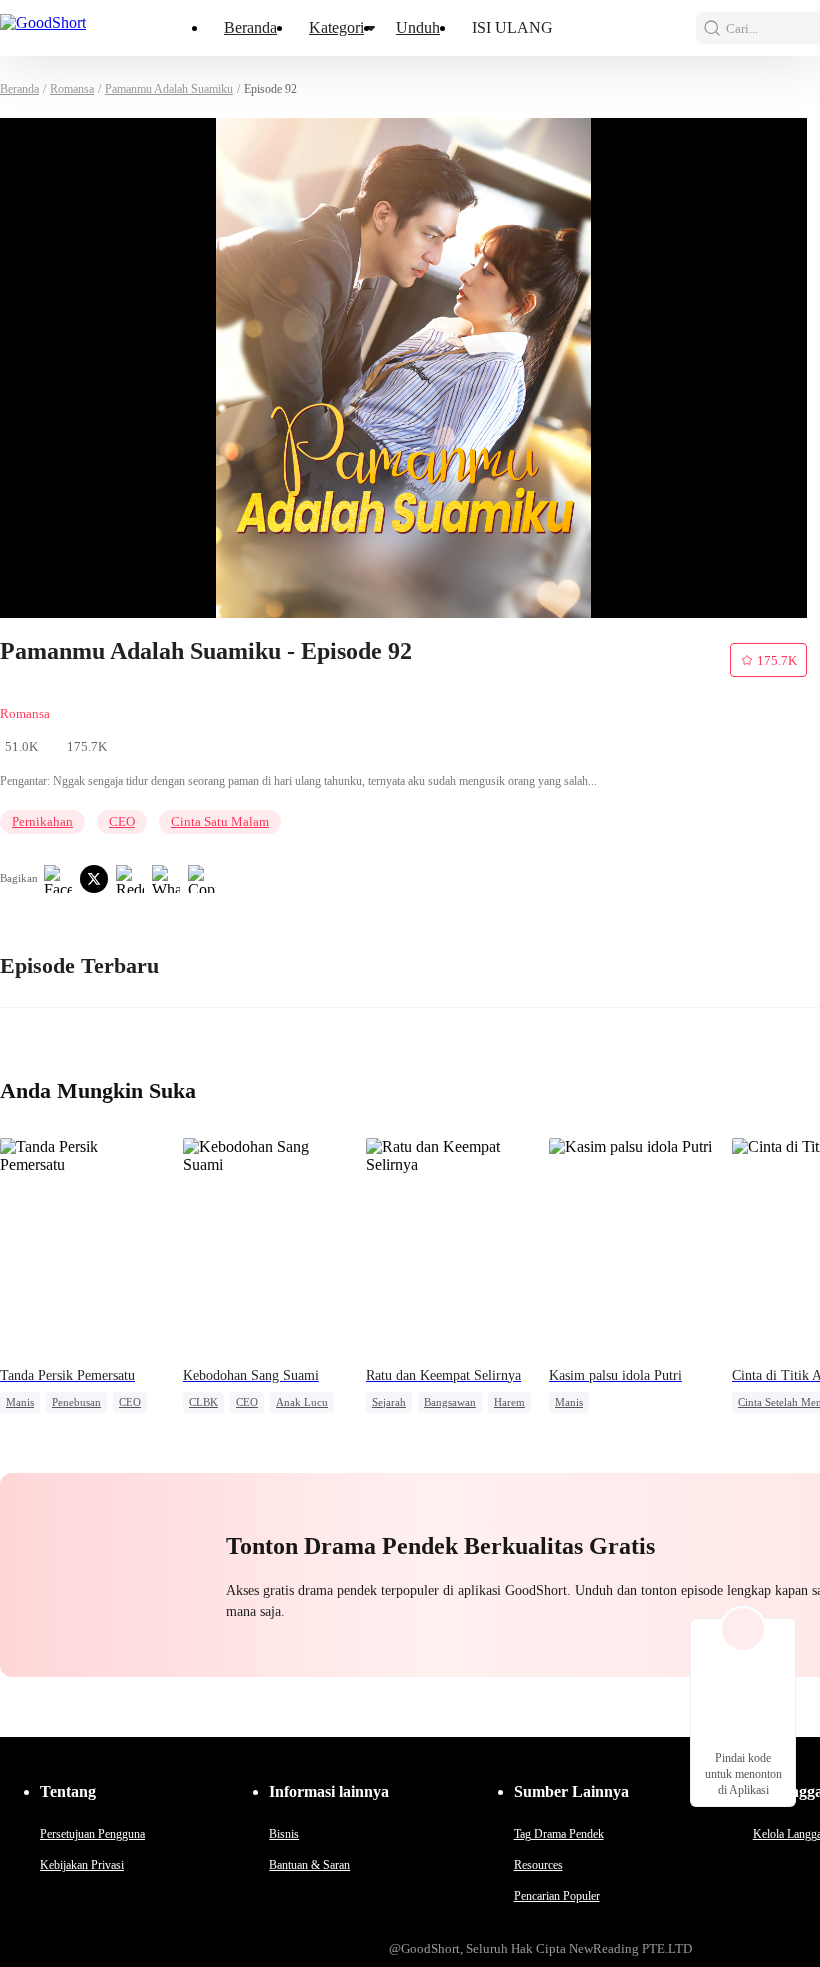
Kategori (336, 27)
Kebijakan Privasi (82, 1865)
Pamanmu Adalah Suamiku (169, 89)
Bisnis (284, 1834)
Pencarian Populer (557, 1896)
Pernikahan (42, 821)
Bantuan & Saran (309, 1865)
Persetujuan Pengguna (92, 1834)
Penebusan (76, 1402)
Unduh (418, 27)
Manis (20, 1402)
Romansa (72, 89)
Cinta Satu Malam (220, 821)
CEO (122, 821)
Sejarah (389, 1402)
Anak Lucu (302, 1402)
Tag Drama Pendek (559, 1834)
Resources (538, 1865)
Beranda (250, 27)
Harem (509, 1402)
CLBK (203, 1402)
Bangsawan (450, 1402)
